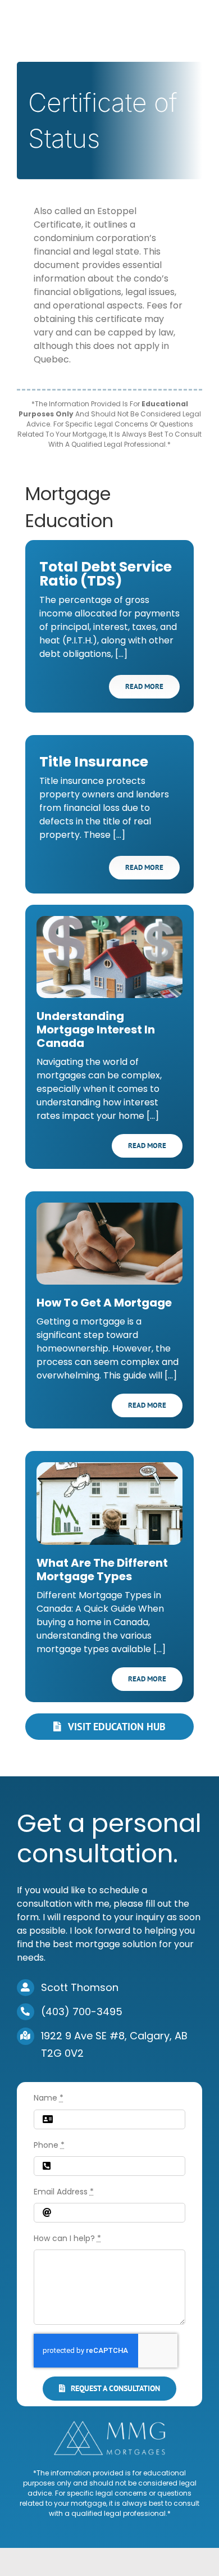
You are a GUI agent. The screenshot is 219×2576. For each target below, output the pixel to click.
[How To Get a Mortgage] (109, 1244)
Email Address (64, 2192)
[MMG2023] (109, 2425)
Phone (49, 2145)
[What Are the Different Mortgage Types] (109, 1503)
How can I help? (67, 2238)
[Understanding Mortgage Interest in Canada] (109, 957)
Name (49, 2098)
